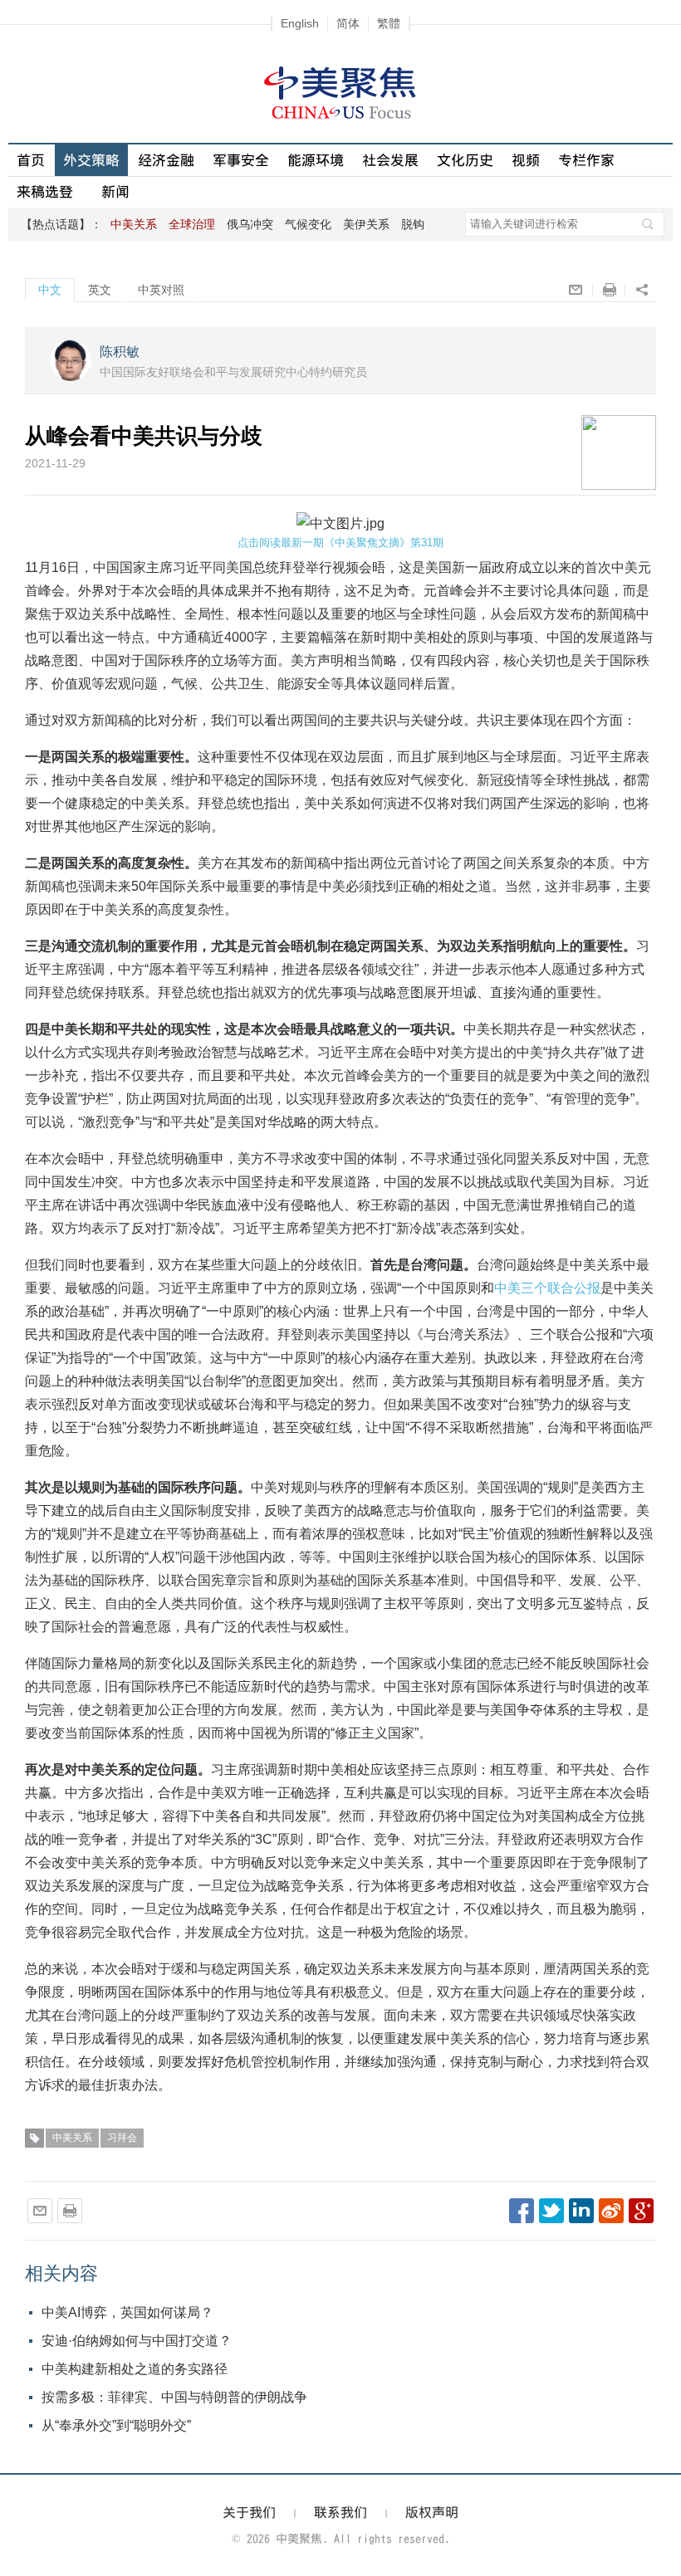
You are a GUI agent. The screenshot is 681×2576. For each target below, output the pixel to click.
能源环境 (316, 160)
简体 (348, 23)
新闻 (115, 191)
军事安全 (241, 160)
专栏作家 (586, 160)
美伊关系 (366, 224)
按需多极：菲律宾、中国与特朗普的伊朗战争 (174, 2397)
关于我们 (249, 2512)
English (300, 23)
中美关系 (72, 2138)
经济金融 (166, 160)
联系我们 (340, 2512)
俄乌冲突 (250, 224)
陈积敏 (120, 352)
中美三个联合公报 (547, 1288)
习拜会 (122, 2138)
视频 (526, 160)
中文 (50, 290)
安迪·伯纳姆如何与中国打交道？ (137, 2341)
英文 (100, 290)
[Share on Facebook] (522, 2211)
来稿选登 (45, 191)
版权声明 (432, 2512)
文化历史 (465, 160)
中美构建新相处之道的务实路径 (135, 2369)
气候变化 (308, 224)
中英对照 (161, 290)
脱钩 (413, 224)
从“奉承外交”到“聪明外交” (116, 2425)
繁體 (389, 23)
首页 (31, 160)
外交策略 (91, 160)
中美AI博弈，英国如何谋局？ (127, 2312)
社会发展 (390, 160)
